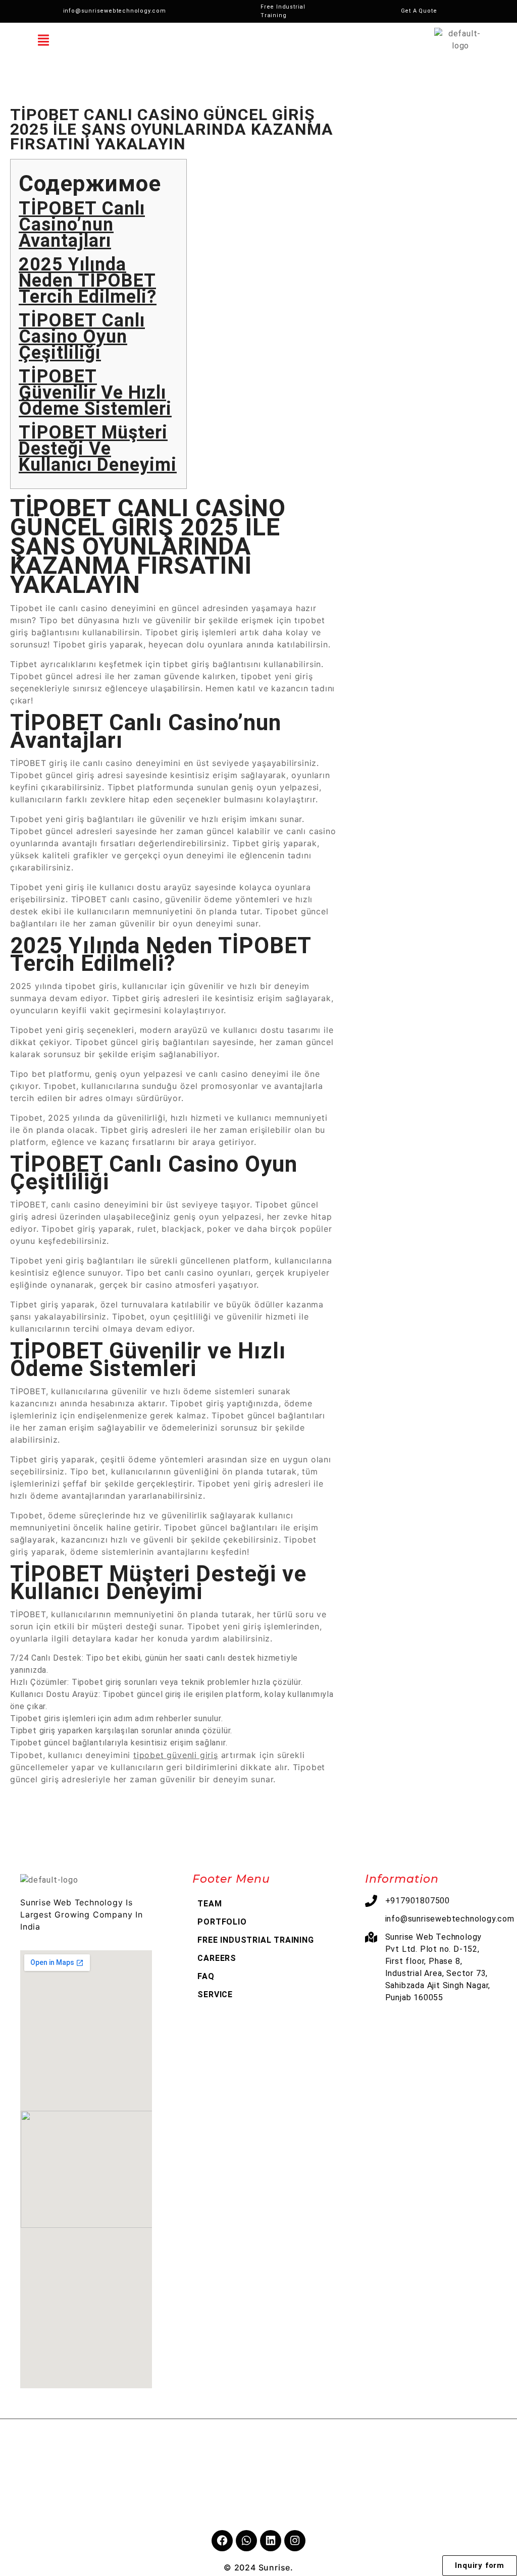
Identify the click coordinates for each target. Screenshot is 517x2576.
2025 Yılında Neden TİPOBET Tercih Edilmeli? (88, 281)
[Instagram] (295, 2541)
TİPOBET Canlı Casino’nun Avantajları (82, 225)
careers (217, 1958)
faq (206, 1976)
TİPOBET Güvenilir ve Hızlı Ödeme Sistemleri (95, 393)
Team (210, 1904)
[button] (43, 40)
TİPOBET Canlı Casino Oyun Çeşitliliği (82, 337)
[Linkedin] (271, 2541)
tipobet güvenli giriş (176, 1755)
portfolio (222, 1922)
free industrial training (255, 1940)
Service (215, 1994)
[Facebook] (222, 2541)
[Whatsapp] (246, 2541)
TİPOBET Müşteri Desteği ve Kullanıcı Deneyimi (98, 449)
